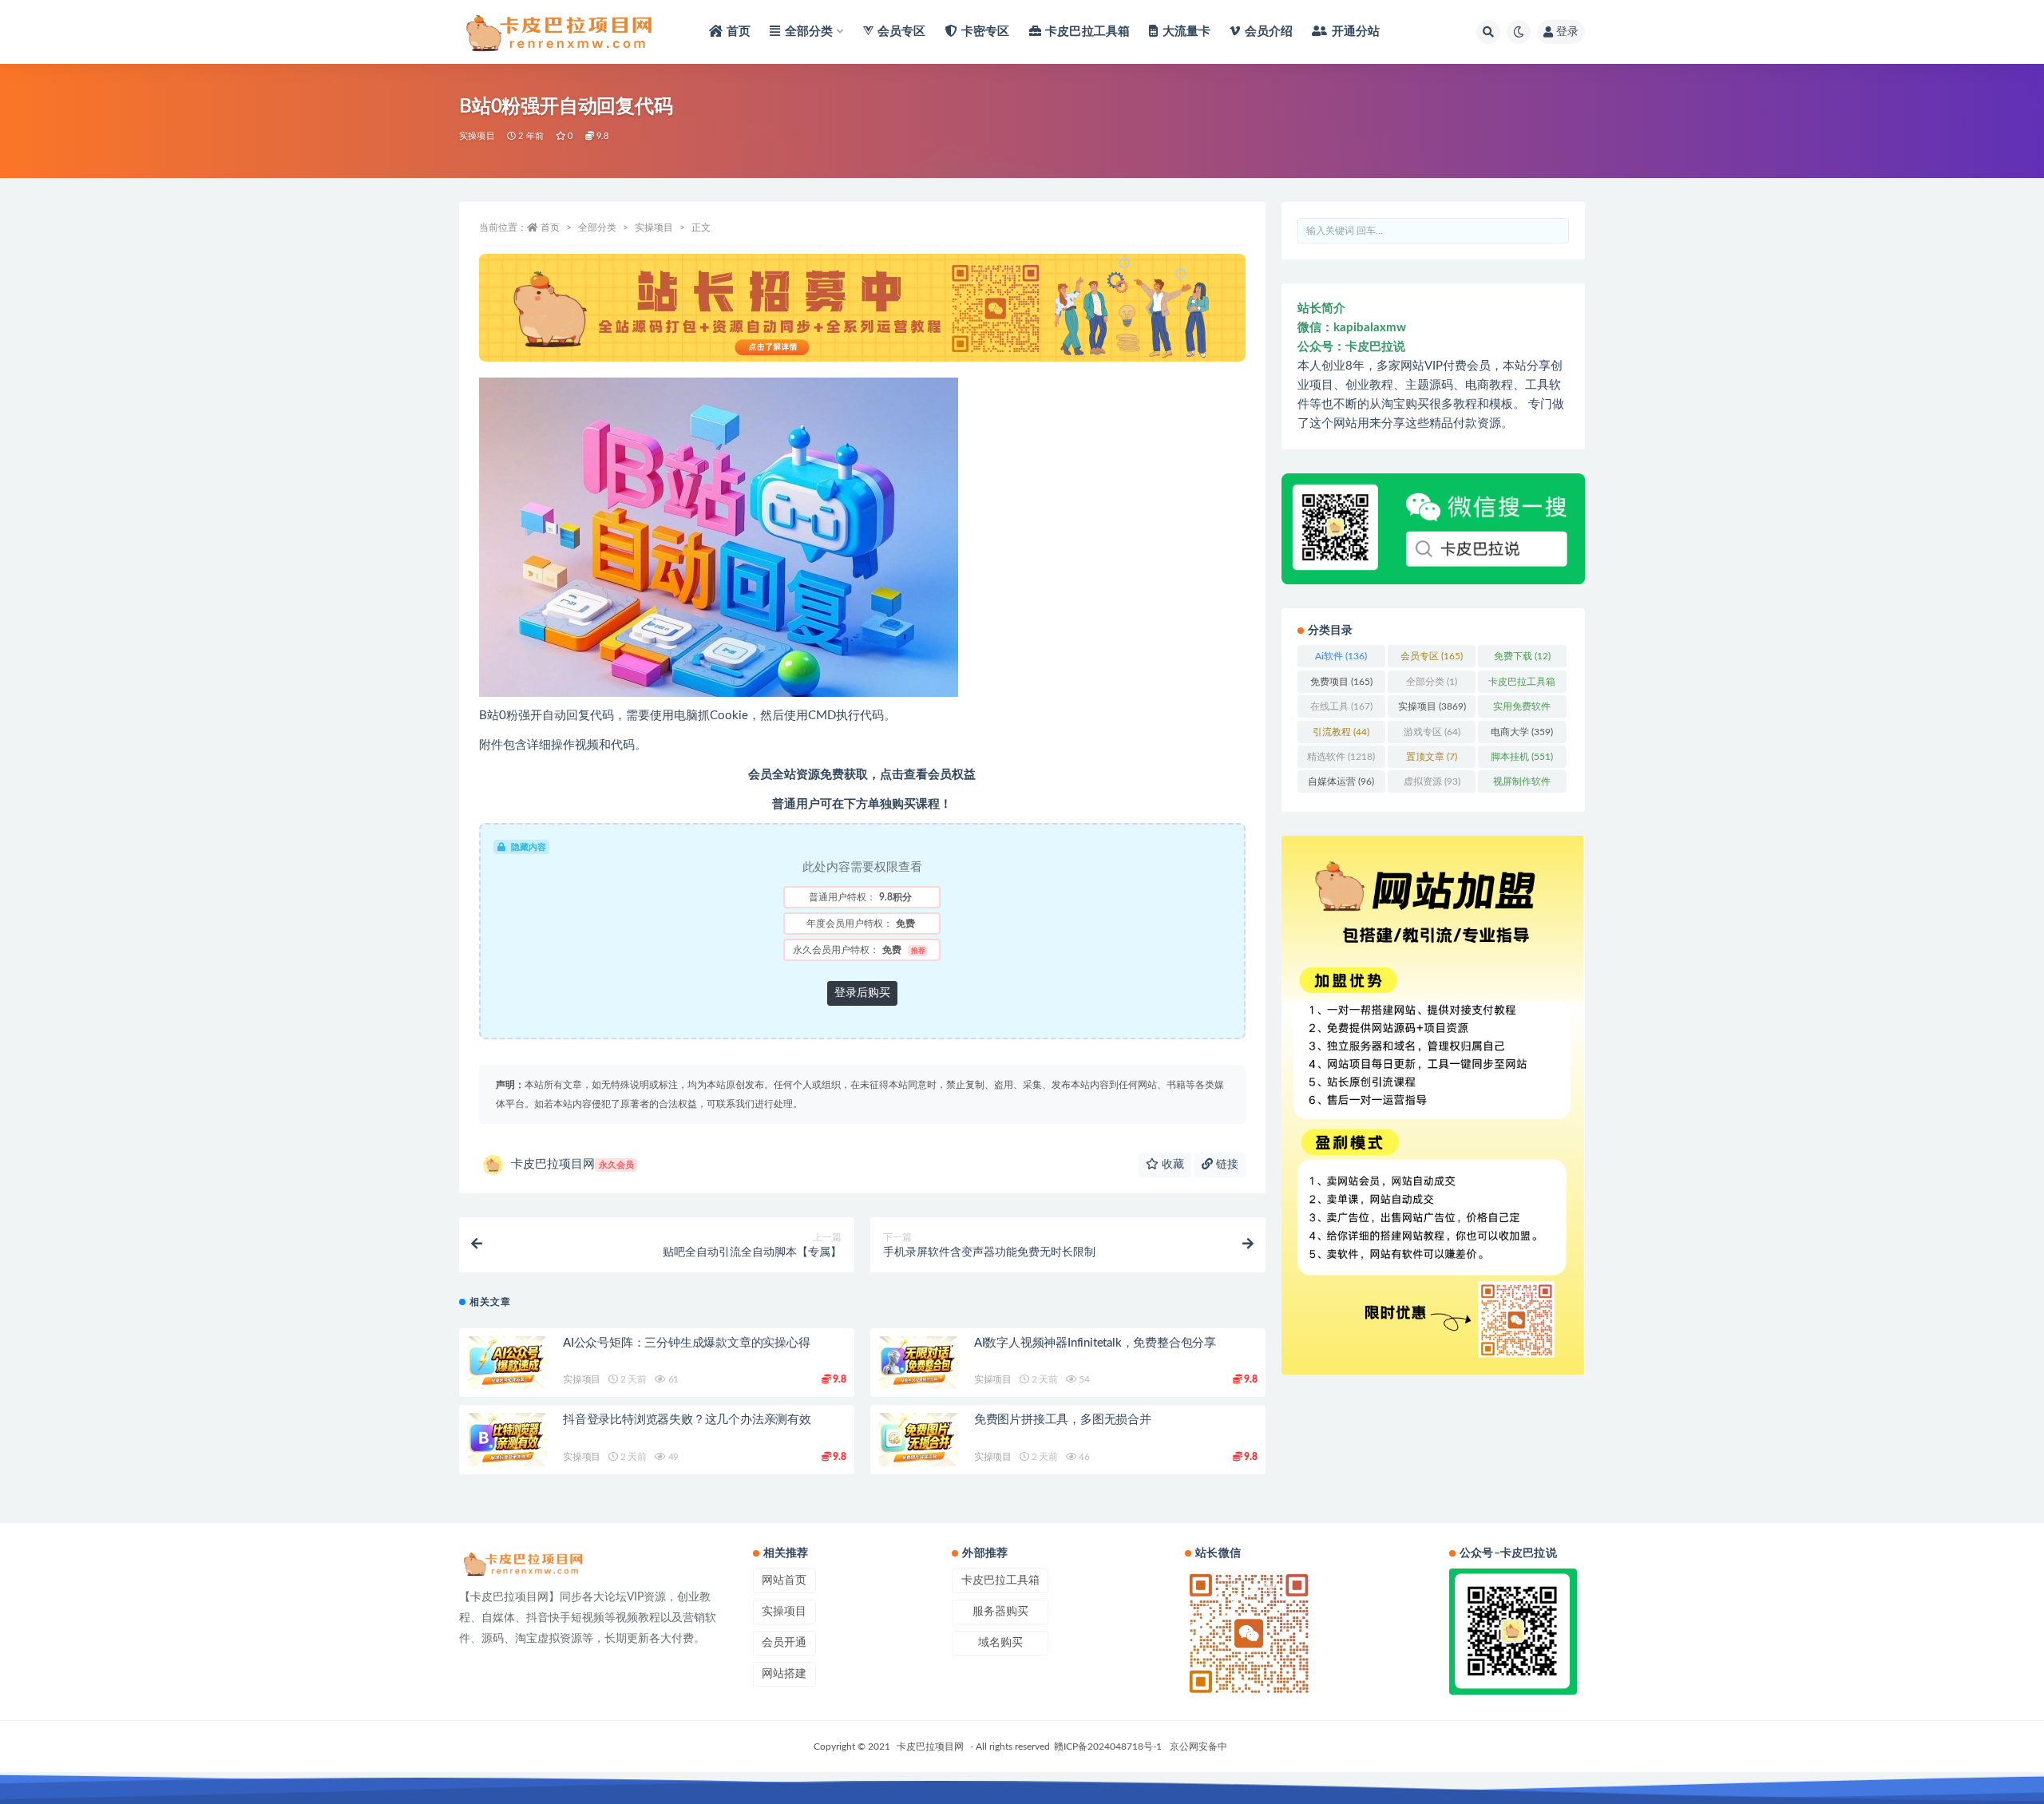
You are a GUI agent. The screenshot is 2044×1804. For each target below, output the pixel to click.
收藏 (1171, 1165)
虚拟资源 (1432, 781)
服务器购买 (1000, 1612)
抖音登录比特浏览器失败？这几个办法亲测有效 (687, 1420)
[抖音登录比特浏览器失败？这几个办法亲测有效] (507, 1440)
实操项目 (477, 136)
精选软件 (1341, 757)
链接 (1226, 1165)
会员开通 (784, 1643)
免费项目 (1341, 682)
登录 (1567, 32)
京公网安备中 (1198, 1747)
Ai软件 (1341, 656)
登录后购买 (862, 993)
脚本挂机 (1522, 757)
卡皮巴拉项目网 (572, 1164)
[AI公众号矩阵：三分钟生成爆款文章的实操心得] (507, 1363)
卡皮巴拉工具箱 (1522, 685)
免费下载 (1522, 656)
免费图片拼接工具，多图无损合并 (1063, 1420)
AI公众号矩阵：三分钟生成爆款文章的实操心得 (687, 1343)
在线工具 (1341, 706)
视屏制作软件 (1522, 785)
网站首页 (784, 1580)
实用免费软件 (1522, 710)
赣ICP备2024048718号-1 (1108, 1747)
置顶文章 (1432, 757)
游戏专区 (1432, 732)
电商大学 (1522, 732)
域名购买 (1000, 1643)
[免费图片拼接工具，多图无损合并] (918, 1440)
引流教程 (1341, 732)
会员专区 (1432, 656)
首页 (550, 227)
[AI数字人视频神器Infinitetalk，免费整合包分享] (918, 1363)
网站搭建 (784, 1674)
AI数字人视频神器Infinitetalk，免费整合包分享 (1095, 1343)
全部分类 (597, 227)
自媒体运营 (1341, 781)
